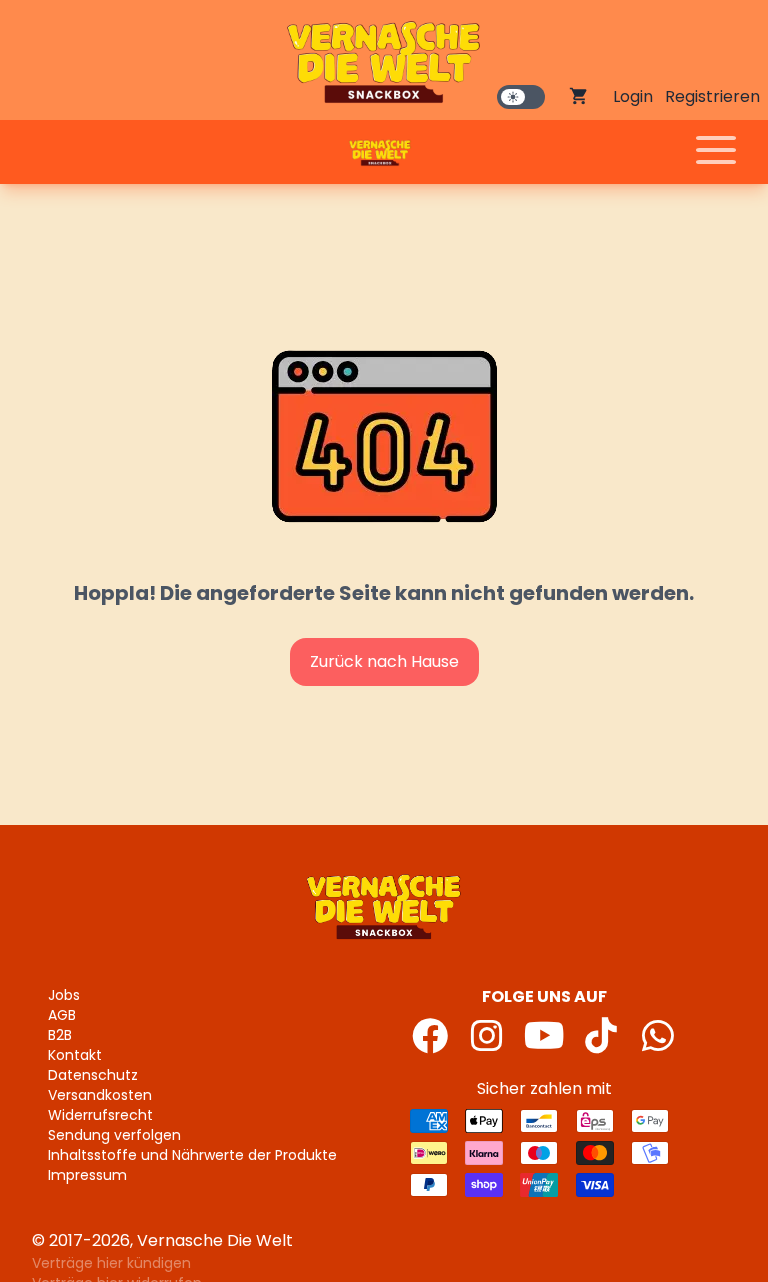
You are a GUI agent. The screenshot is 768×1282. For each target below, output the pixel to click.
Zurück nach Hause (384, 661)
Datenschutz (93, 1075)
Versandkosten (100, 1095)
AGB (62, 1015)
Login (633, 96)
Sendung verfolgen (114, 1135)
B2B (60, 1035)
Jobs (64, 995)
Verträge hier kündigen (111, 1263)
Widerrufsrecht (100, 1115)
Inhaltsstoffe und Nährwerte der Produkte (192, 1155)
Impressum (87, 1175)
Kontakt (75, 1055)
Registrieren (712, 96)
